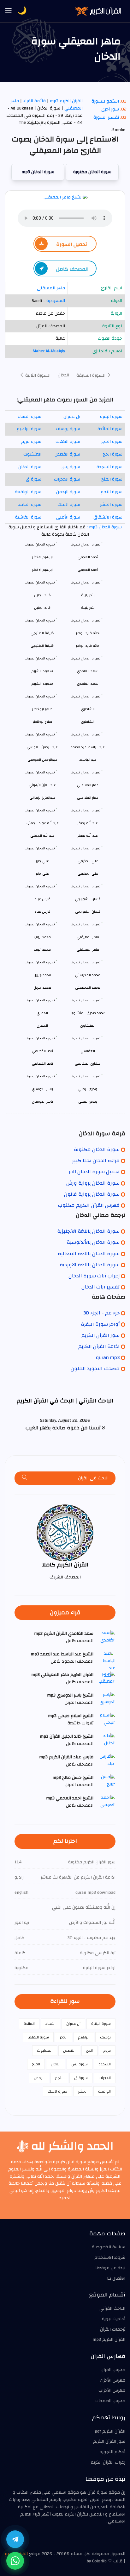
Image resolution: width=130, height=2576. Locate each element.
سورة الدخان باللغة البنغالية (89, 1254)
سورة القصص (67, 454)
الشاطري (88, 722)
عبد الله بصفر (88, 836)
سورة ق (34, 479)
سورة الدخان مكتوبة (92, 172)
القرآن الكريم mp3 (66, 101)
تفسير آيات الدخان (100, 1287)
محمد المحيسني (88, 988)
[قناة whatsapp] (15, 2561)
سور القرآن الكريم (100, 1335)
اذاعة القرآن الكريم (99, 1346)
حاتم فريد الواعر (88, 646)
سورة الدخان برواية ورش (93, 1183)
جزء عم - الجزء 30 (101, 1313)
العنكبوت (32, 454)
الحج (89, 2050)
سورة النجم (112, 492)
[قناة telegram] (15, 2539)
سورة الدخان (30, 467)
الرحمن (39, 2078)
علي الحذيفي (88, 874)
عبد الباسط (88, 760)
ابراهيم (84, 2037)
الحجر (64, 2037)
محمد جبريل (42, 988)
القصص (69, 2050)
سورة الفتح (112, 479)
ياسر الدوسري (42, 1102)
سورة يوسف (68, 429)
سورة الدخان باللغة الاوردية (90, 1265)
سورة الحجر (112, 442)
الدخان (63, 375)
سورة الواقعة (28, 492)
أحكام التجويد (113, 2452)
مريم (107, 2050)
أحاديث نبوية (114, 2319)
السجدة (105, 2064)
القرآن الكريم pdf (110, 2431)
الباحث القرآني (112, 2308)
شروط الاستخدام (110, 2258)
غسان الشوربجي (88, 912)
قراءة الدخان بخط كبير (96, 1161)
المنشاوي (88, 1026)
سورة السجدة (109, 467)
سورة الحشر (111, 505)
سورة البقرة (111, 417)
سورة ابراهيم (29, 429)
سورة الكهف (68, 442)
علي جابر (42, 874)
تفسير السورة (106, 117)
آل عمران (72, 417)
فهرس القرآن (113, 2370)
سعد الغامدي (88, 684)
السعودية (56, 301)
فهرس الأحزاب (112, 2390)
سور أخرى (110, 109)
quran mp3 (108, 1357)
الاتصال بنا (116, 2278)
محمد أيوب (42, 950)
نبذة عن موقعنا (110, 2268)
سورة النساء (30, 417)
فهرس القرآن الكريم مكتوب (89, 1205)
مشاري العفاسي (88, 1064)
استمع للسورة (105, 101)
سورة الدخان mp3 (38, 172)
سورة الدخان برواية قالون (92, 1194)
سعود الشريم (42, 684)
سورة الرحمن (68, 492)
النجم (59, 2078)
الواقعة (104, 2091)
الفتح (36, 2064)
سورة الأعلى (68, 517)
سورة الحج (113, 454)
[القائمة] (9, 11)
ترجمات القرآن (113, 2329)
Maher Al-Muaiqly (49, 351)
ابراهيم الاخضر (42, 570)
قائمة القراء (34, 101)
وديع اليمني (88, 1102)
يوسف (105, 2037)
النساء (50, 2024)
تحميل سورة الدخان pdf (94, 1172)
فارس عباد (42, 912)
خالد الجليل (42, 608)
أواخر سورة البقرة (100, 1324)
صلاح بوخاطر (42, 722)
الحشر (83, 2091)
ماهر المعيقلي (51, 288)
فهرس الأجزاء (113, 2380)
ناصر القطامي (42, 1064)
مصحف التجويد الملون (95, 1369)
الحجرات (105, 2078)
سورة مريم (31, 442)
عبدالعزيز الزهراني (42, 798)
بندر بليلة (88, 608)
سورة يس (71, 467)
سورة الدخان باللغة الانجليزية (88, 1231)
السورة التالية (37, 375)
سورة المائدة (110, 429)
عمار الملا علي (88, 798)
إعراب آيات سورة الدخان (94, 1276)
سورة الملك (69, 505)
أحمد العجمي (88, 570)
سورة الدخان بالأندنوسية (93, 1242)
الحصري (42, 1026)
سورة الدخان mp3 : (104, 527)
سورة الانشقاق (108, 517)
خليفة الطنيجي (42, 646)
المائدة (29, 2024)
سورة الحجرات (67, 479)
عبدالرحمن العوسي (42, 760)
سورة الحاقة (30, 505)
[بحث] (25, 1478)
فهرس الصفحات (110, 2401)
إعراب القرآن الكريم (108, 2462)
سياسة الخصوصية (109, 2247)
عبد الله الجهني (42, 836)
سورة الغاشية (28, 517)
